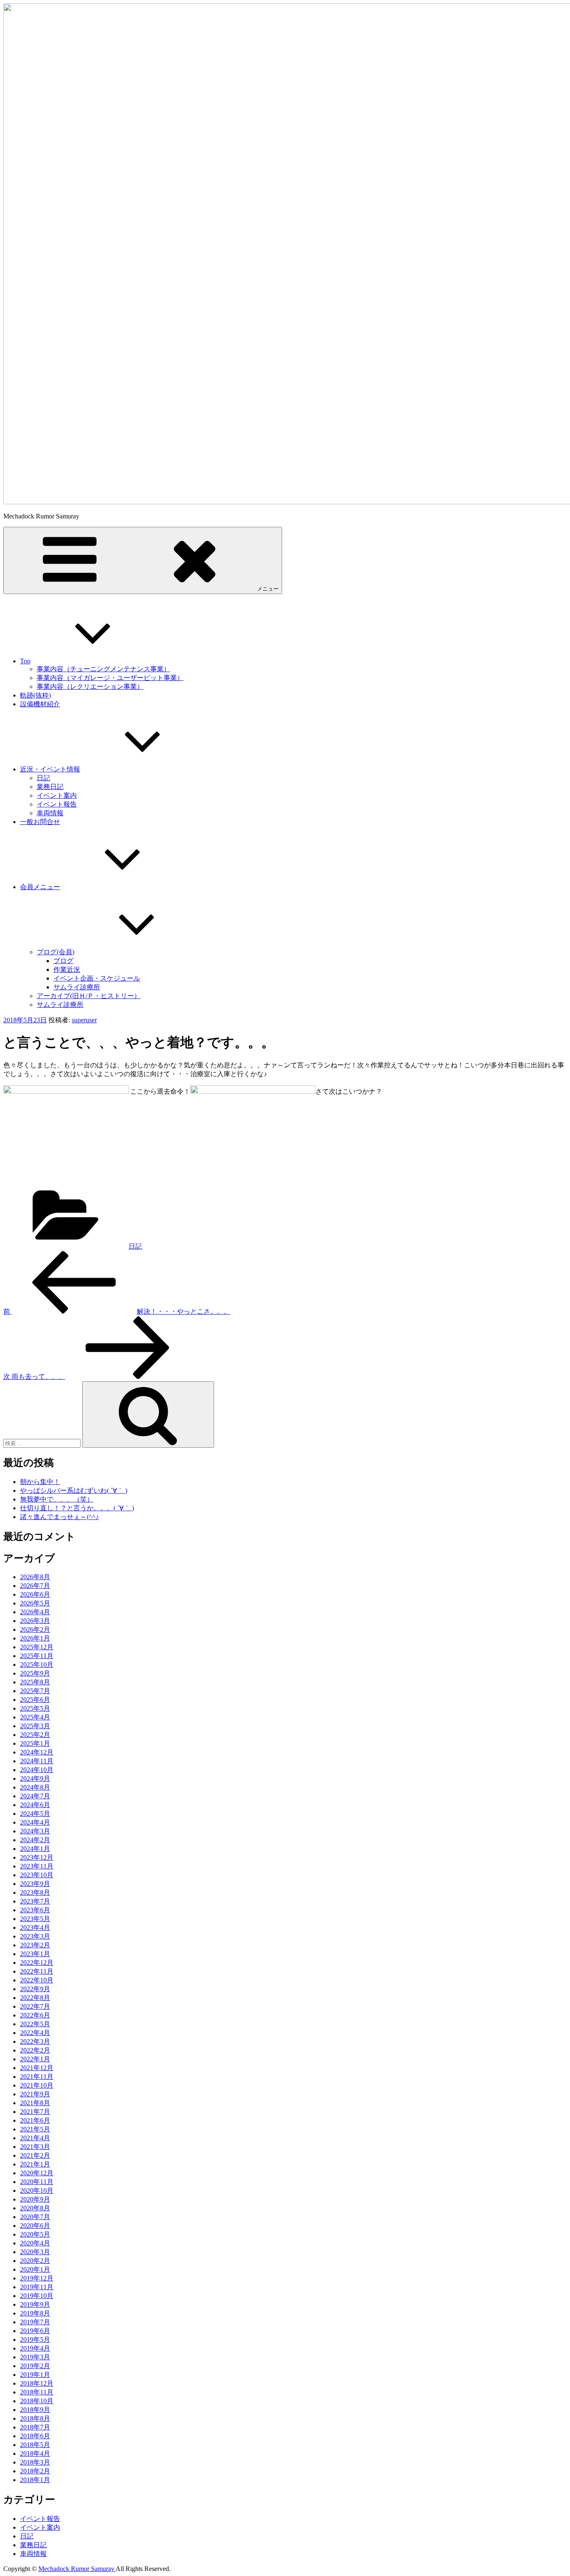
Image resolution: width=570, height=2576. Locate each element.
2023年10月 (37, 1875)
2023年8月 (35, 1892)
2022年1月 (35, 2059)
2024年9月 (35, 1778)
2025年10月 (37, 1665)
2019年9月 (35, 2304)
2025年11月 (37, 1656)
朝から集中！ (40, 1482)
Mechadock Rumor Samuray (77, 2569)
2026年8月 (35, 1577)
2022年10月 (37, 1980)
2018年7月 (35, 2427)
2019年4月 (35, 2348)
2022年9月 (35, 1989)
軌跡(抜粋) (35, 695)
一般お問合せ (40, 822)
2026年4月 (35, 1612)
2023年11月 (37, 1866)
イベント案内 (57, 795)
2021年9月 (35, 2094)
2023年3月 (35, 1936)
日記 (43, 778)
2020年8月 (35, 2208)
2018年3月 (35, 2462)
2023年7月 (35, 1901)
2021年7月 (35, 2112)
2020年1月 (35, 2269)
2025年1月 (35, 1743)
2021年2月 (35, 2155)
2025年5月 (35, 1708)
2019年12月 (37, 2278)
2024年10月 (37, 1770)
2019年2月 (35, 2366)
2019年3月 (35, 2357)
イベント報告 (57, 804)
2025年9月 (35, 1673)
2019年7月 (35, 2322)
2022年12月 (37, 1963)
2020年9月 (35, 2199)
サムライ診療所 (77, 987)
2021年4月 (35, 2138)
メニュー (268, 589)
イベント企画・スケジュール (97, 978)
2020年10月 (37, 2190)
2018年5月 (35, 2445)
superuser (84, 1020)
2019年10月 (37, 2296)
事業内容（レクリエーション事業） (90, 686)
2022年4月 (35, 2033)
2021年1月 (35, 2164)
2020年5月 (35, 2234)
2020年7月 (35, 2217)
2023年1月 (35, 1954)
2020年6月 (35, 2226)
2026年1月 (35, 1638)
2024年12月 (37, 1752)
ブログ (63, 961)
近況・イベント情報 (50, 769)
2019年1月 (35, 2375)
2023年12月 (37, 1857)
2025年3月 (35, 1726)
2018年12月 (37, 2383)
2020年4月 (35, 2243)
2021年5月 (35, 2129)
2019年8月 (35, 2313)
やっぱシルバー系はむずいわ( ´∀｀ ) (74, 1490)
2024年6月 (35, 1805)
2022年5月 (35, 2024)
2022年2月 (35, 2050)
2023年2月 (35, 1945)
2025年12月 (37, 1647)
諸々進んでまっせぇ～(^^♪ (59, 1517)
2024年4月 (35, 1822)
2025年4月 (35, 1717)
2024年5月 (35, 1814)
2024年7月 (35, 1796)
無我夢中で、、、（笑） (57, 1499)
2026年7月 (35, 1586)
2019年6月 (35, 2331)
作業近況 (67, 969)
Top (25, 661)
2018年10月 (37, 2401)
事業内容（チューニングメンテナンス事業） (103, 669)
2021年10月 (37, 2085)
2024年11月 (37, 1761)
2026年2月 (35, 1629)
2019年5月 (35, 2340)
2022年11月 (37, 1971)
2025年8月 (35, 1682)
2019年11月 (37, 2287)
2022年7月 (35, 2006)
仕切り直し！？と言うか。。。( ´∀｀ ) (77, 1508)
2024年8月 (35, 1787)
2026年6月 (35, 1594)
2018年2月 (35, 2471)
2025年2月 (35, 1735)
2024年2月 (35, 1840)
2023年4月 (35, 1928)
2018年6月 (35, 2436)
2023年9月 (35, 1884)
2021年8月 (35, 2103)
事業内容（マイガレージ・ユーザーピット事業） (110, 678)
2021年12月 (37, 2068)
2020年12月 (37, 2173)
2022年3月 (35, 2041)
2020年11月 (37, 2182)
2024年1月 (35, 1849)
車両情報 (50, 813)
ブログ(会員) (55, 952)
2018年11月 (37, 2392)
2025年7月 (35, 1691)
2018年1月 (35, 2480)
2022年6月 (35, 2015)
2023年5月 (35, 1919)
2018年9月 (35, 2410)
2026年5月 (35, 1603)
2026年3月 (35, 1621)
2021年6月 (35, 2120)
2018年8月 (35, 2418)
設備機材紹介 (40, 704)
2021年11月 (37, 2077)
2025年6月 (35, 1700)
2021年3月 (35, 2147)
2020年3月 (35, 2252)
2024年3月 (35, 1831)
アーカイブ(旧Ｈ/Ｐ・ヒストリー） (89, 996)
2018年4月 (35, 2453)
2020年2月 (35, 2261)
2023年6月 (35, 1910)
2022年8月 (35, 1998)
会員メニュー (40, 887)
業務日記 (50, 787)
